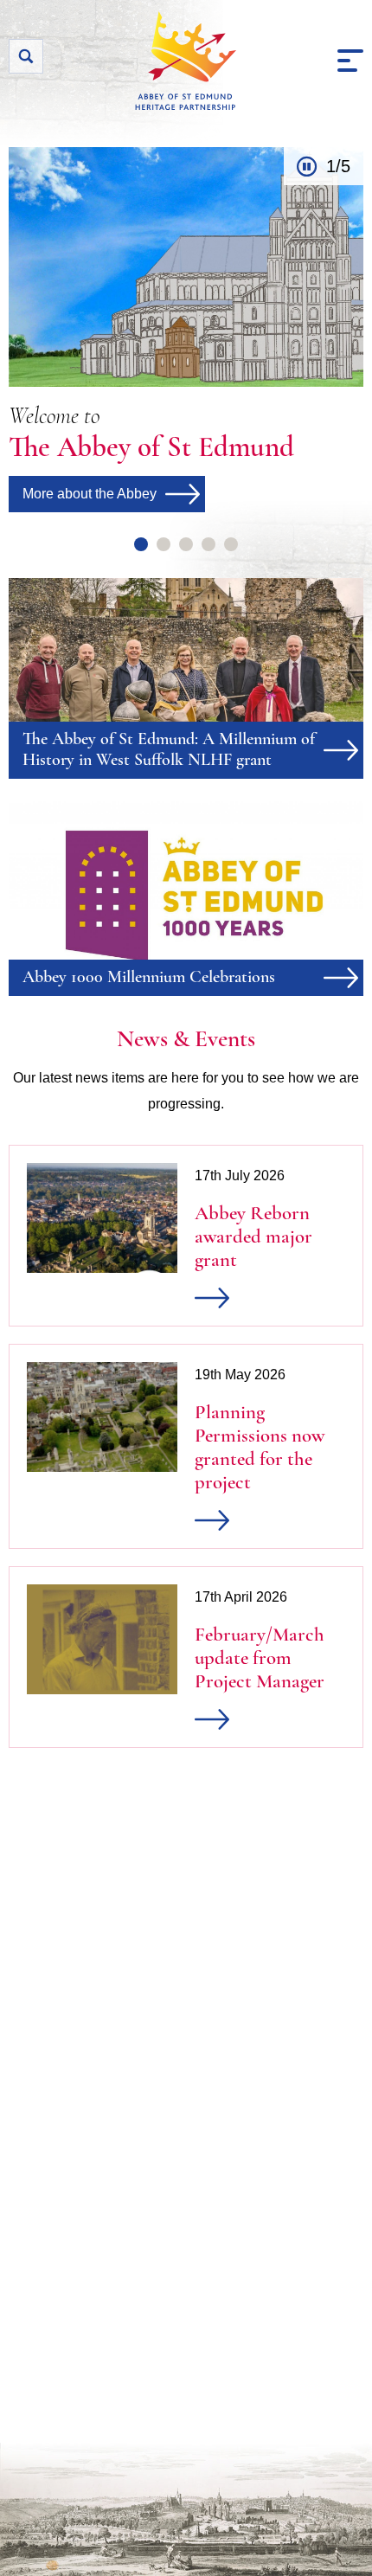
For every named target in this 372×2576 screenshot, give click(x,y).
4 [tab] (208, 544)
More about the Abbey (90, 494)
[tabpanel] (186, 330)
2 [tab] (164, 544)
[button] (350, 61)
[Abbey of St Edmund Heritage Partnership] (186, 61)
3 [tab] (186, 544)
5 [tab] (231, 544)
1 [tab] (141, 544)
